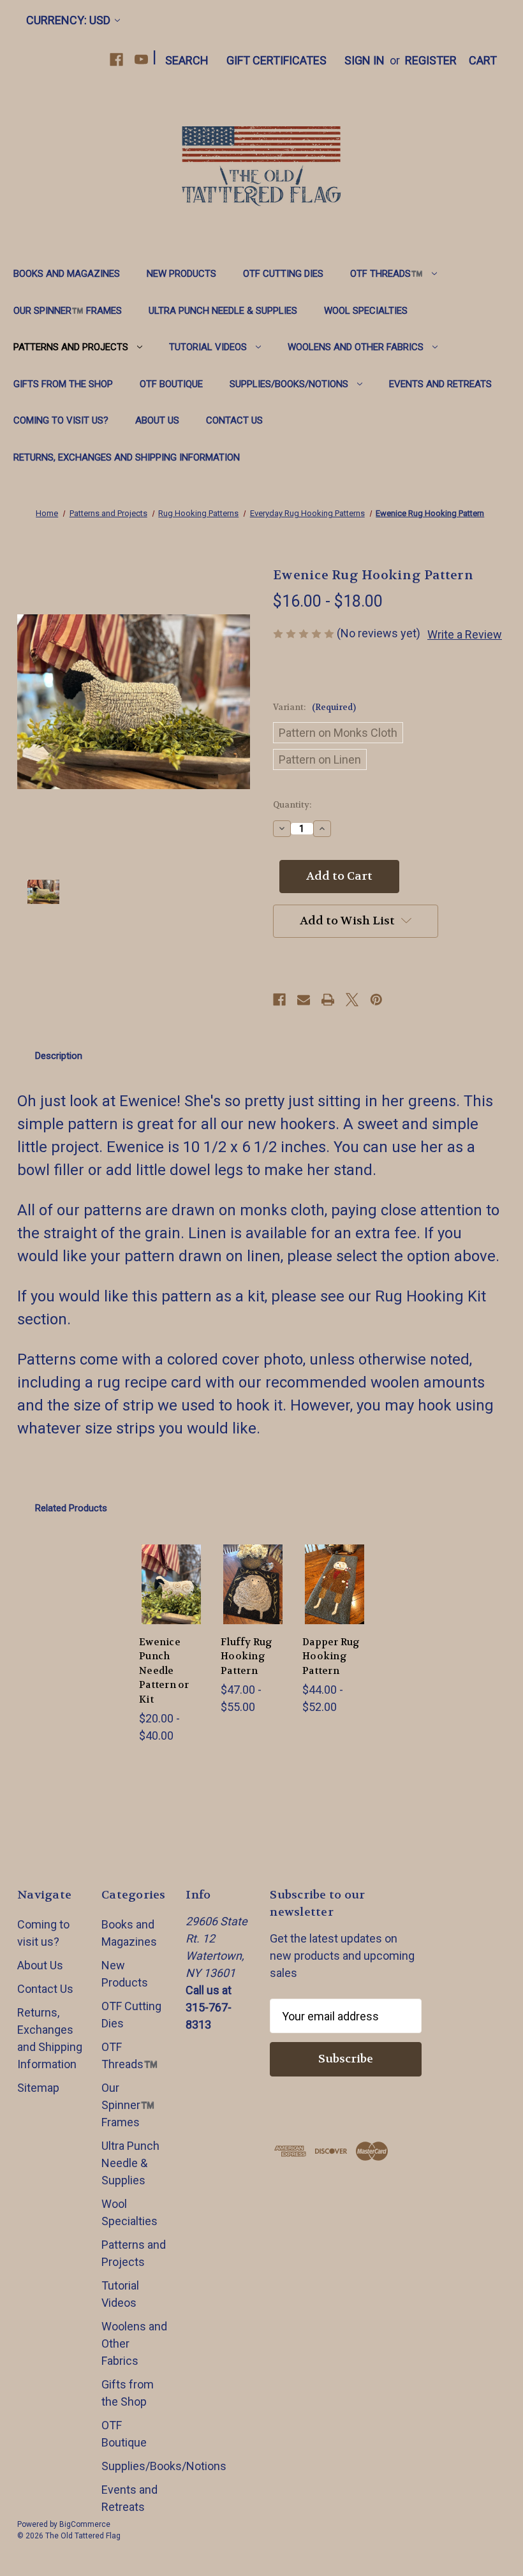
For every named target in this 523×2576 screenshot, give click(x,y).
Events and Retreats (440, 384)
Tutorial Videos (208, 347)
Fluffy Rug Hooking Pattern (247, 1656)
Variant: (314, 707)
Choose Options (173, 1604)
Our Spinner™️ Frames (68, 311)
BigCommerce (85, 2524)
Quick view (173, 1564)
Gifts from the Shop (63, 384)
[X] (352, 1000)
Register (431, 60)
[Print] (328, 1000)
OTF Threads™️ (387, 274)
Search (187, 60)
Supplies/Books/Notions (289, 384)
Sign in (365, 60)
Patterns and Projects (71, 347)
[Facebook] (116, 60)
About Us (157, 420)
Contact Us (234, 420)
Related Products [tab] (71, 1508)
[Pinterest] (376, 1000)
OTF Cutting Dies (283, 274)
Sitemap (38, 2088)
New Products (181, 274)
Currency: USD (68, 20)
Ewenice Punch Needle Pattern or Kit (164, 1671)
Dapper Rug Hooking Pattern (331, 1656)
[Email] (304, 1000)
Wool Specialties (366, 311)
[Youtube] (141, 60)
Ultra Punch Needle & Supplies (223, 311)
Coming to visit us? (61, 420)
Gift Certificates (276, 60)
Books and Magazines (67, 274)
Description (59, 1056)
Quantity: (292, 805)
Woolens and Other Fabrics (356, 347)
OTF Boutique (171, 384)
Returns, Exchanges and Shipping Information (127, 457)
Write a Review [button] (465, 634)
